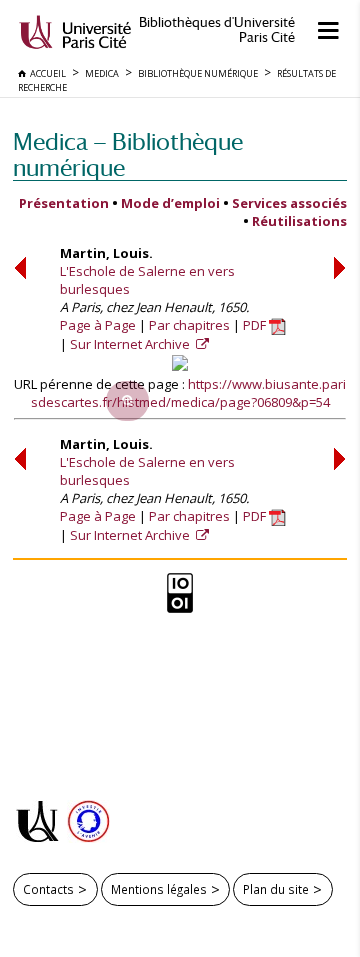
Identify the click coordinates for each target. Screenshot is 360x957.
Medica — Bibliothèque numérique (128, 154)
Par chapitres (189, 325)
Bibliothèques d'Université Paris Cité (217, 30)
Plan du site (276, 889)
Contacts (48, 889)
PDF (256, 325)
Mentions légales (159, 889)
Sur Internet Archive (131, 344)
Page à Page (98, 325)
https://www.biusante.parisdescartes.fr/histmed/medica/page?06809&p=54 (189, 393)
